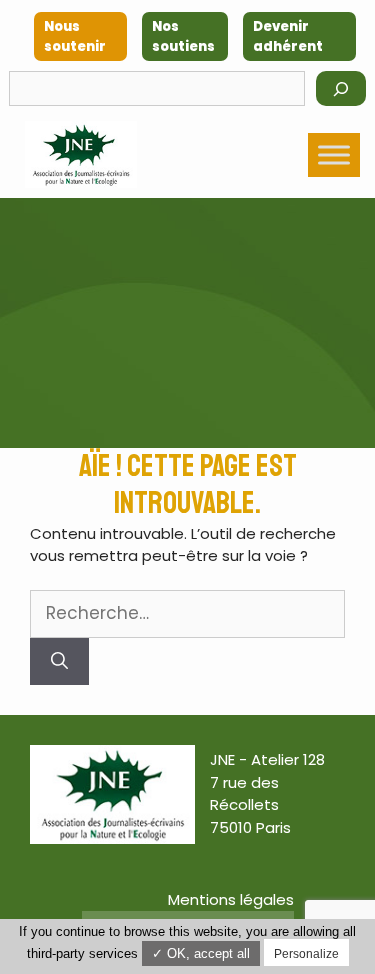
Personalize (306, 954)
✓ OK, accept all (201, 953)
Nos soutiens (183, 36)
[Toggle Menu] (334, 154)
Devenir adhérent (288, 36)
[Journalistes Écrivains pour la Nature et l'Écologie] (81, 154)
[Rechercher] (341, 88)
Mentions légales (231, 899)
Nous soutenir (75, 36)
